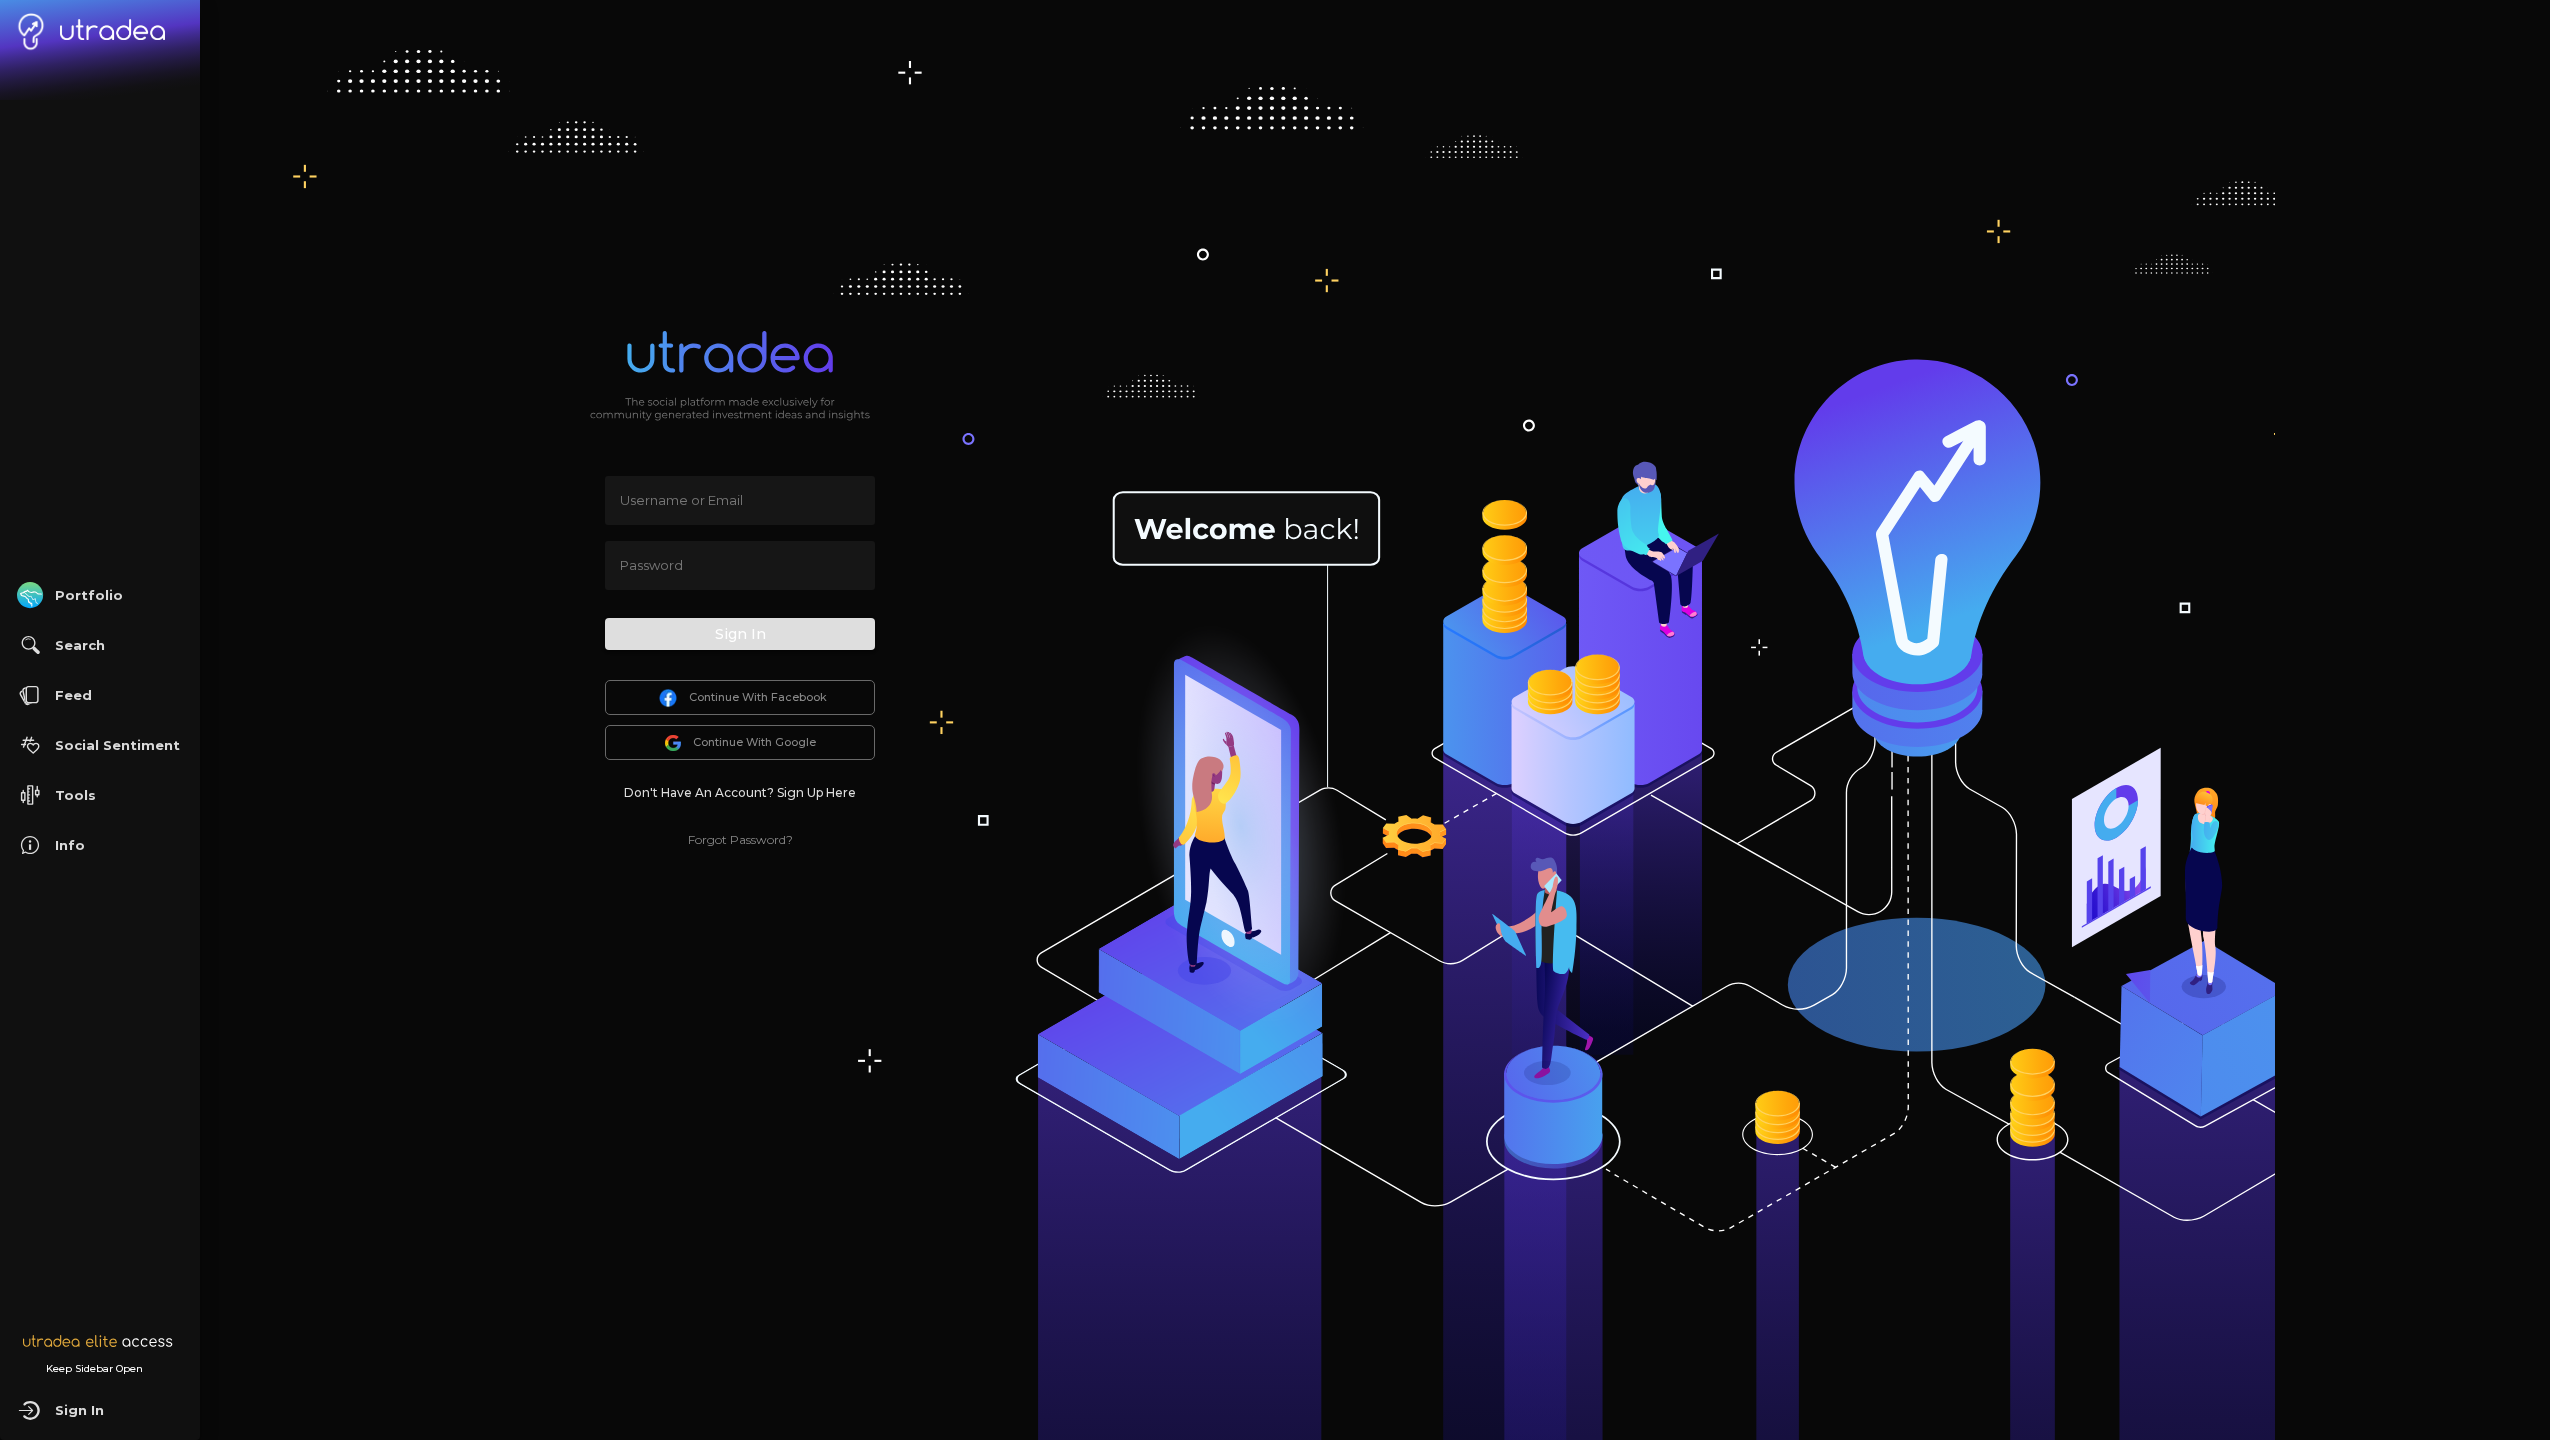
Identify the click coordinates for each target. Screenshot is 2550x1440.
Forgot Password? (740, 839)
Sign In (740, 634)
